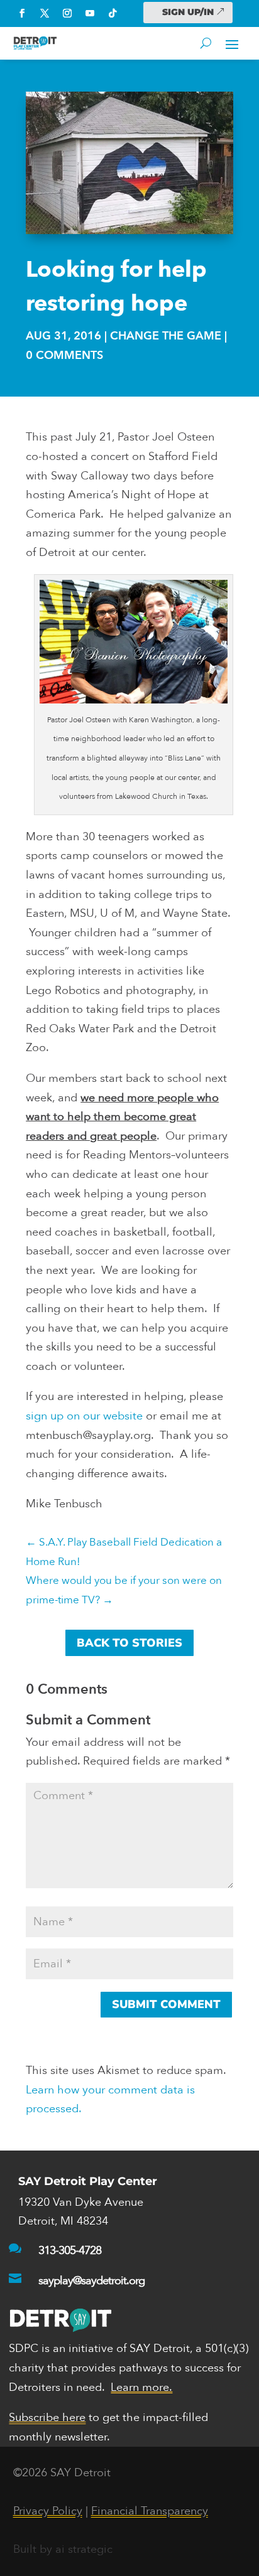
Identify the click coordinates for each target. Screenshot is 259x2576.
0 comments (64, 355)
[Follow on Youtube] (90, 13)
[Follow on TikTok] (113, 13)
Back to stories (129, 1643)
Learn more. (141, 2387)
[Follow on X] (45, 13)
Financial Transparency (150, 2511)
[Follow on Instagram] (67, 13)
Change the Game (166, 336)
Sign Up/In (188, 12)
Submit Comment (166, 2004)
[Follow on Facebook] (22, 13)
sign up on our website (84, 1416)
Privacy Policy (48, 2511)
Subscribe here (47, 2418)
